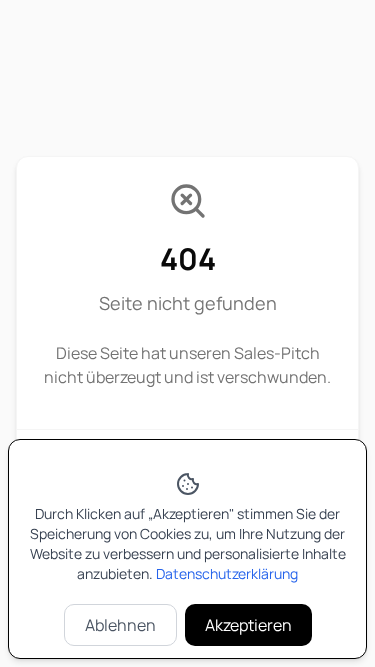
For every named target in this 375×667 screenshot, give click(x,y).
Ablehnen (120, 625)
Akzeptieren (248, 625)
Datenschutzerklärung (227, 573)
